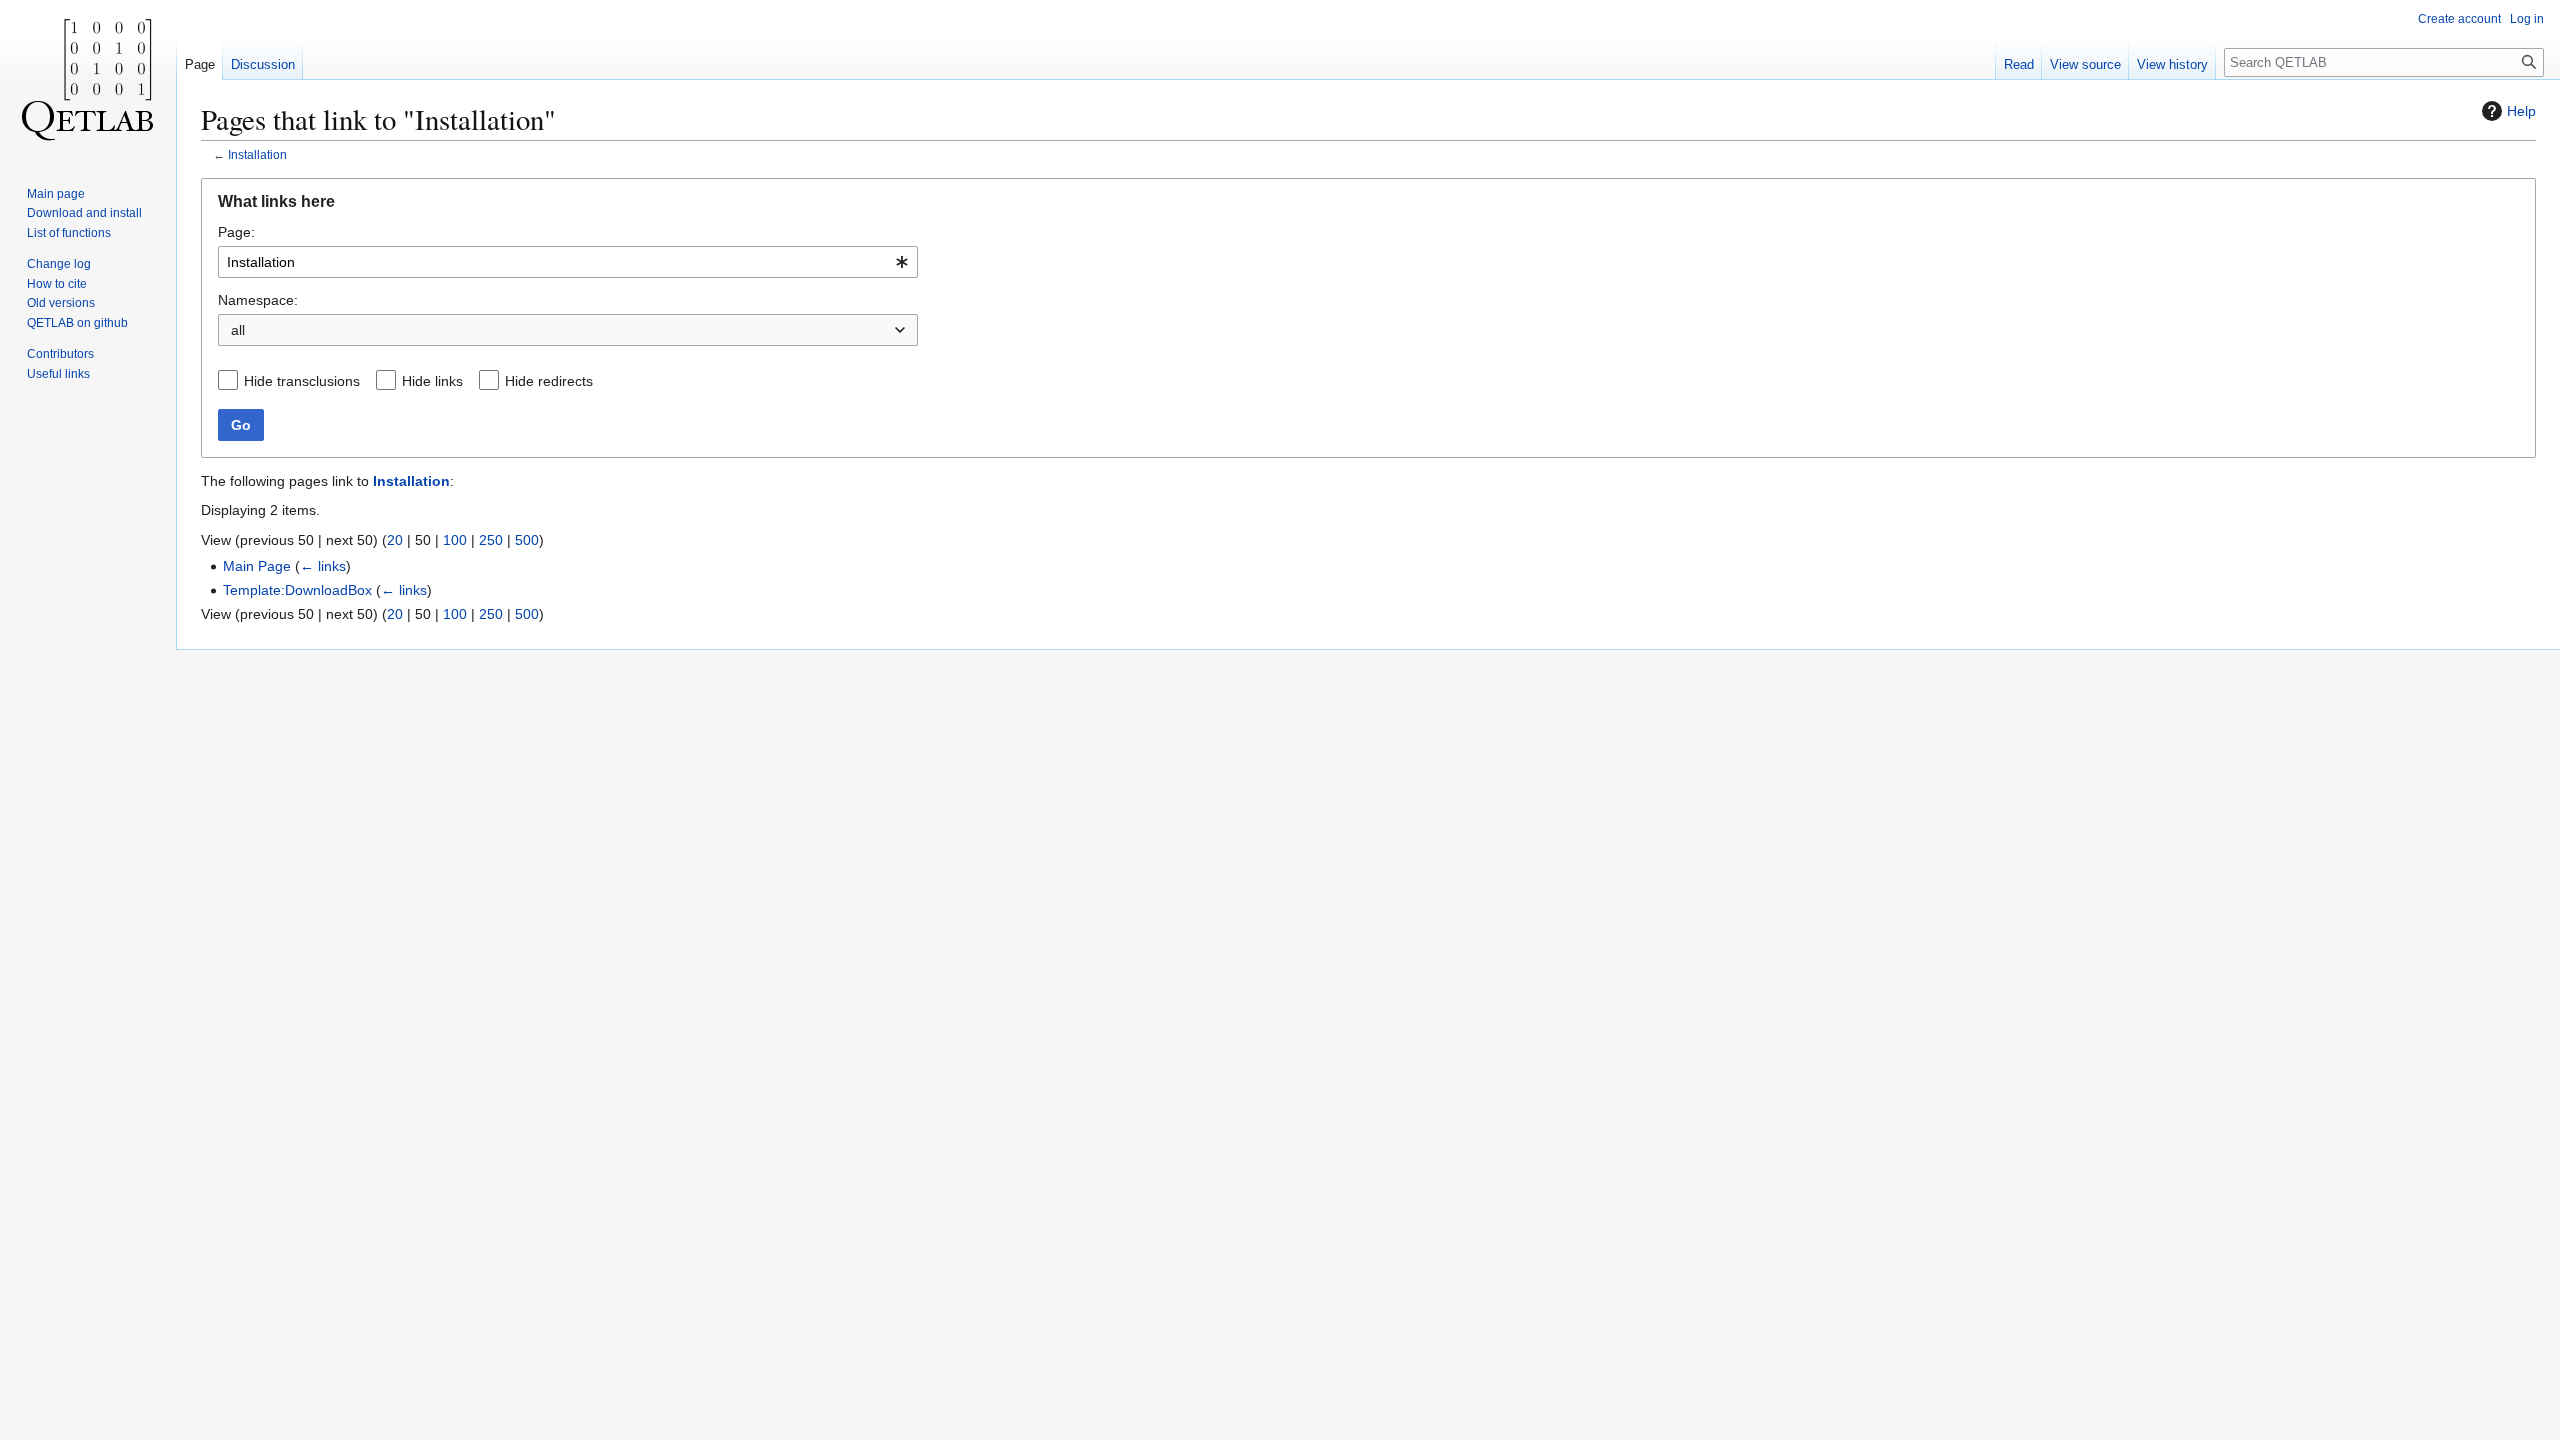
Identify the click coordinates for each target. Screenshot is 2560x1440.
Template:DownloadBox (297, 590)
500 (527, 540)
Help (2521, 111)
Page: (236, 232)
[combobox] (568, 262)
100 (455, 540)
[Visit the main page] (88, 80)
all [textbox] (238, 330)
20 (395, 540)
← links (323, 566)
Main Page (257, 566)
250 (491, 540)
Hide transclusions (302, 381)
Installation (257, 154)
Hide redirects (549, 381)
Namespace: (258, 300)
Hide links (432, 381)
